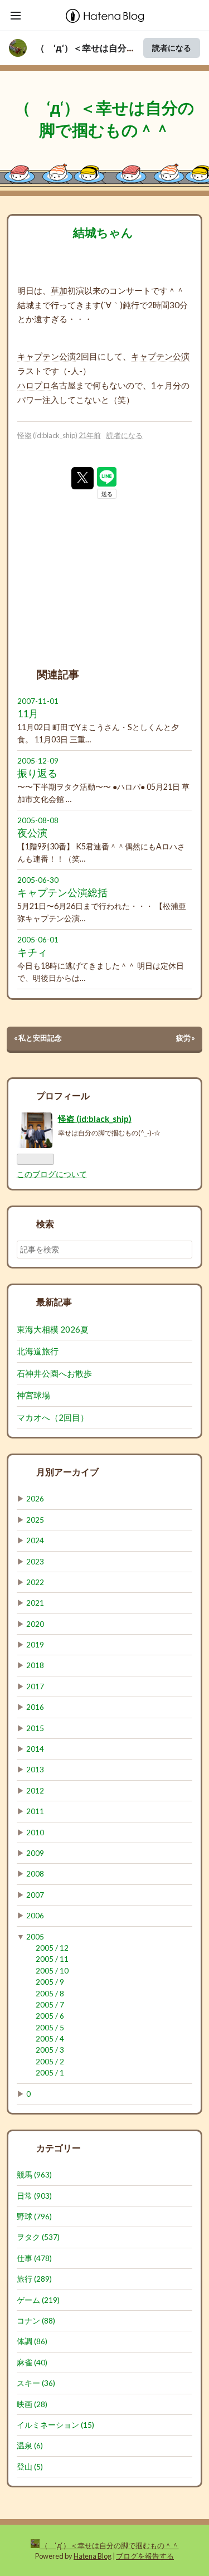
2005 (35, 1937)
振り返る (37, 773)
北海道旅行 (38, 1351)
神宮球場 (33, 1395)
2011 (35, 1811)
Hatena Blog (93, 2556)
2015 (35, 1728)
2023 (35, 1562)
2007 (35, 1895)
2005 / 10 (52, 1971)
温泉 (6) (30, 2446)
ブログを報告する (145, 2556)
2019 (35, 1645)
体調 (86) (32, 2341)
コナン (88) (36, 2321)
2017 (35, 1686)
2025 (35, 1520)
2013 (35, 1770)
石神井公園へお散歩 (54, 1373)
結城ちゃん (103, 232)
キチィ (32, 952)
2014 (35, 1749)
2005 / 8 (50, 1994)
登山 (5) (30, 2467)
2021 (35, 1603)
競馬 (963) (34, 2175)
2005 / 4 (50, 2039)
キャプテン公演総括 (62, 893)
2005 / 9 (50, 1982)
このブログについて (52, 1174)
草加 (59, 290)
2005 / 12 (52, 1948)
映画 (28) (32, 2404)
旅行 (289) (34, 2279)
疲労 (186, 1038)
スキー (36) (36, 2383)
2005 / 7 (50, 2005)
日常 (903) (34, 2196)
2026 (35, 1499)
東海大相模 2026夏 (53, 1329)
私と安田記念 (38, 1038)
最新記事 (54, 1302)
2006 (35, 1916)
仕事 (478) (34, 2258)
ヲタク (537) (38, 2237)
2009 (35, 1853)
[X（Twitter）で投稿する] (82, 478)
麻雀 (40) (32, 2363)
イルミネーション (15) (55, 2425)
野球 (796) (34, 2217)
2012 (35, 1791)
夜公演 (32, 833)
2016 (35, 1707)
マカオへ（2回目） (53, 1417)
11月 (28, 714)
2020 (35, 1624)
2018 (35, 1665)
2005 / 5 (50, 2028)
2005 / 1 (50, 2073)
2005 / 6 (50, 2016)
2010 (35, 1833)
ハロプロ (34, 385)
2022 (35, 1582)
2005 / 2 (50, 2062)
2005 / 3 (50, 2050)
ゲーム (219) (38, 2300)
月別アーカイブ (67, 1472)
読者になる (172, 48)
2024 (35, 1540)
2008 (35, 1874)
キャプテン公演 (47, 356)
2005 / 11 (52, 1959)
